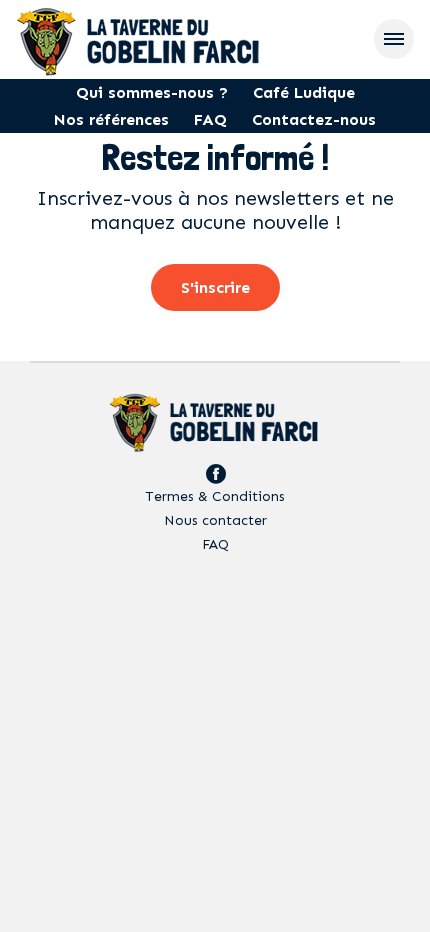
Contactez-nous (314, 119)
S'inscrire (215, 287)
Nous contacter (215, 520)
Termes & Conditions (215, 496)
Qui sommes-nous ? (152, 92)
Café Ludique (304, 92)
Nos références (111, 119)
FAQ (210, 119)
